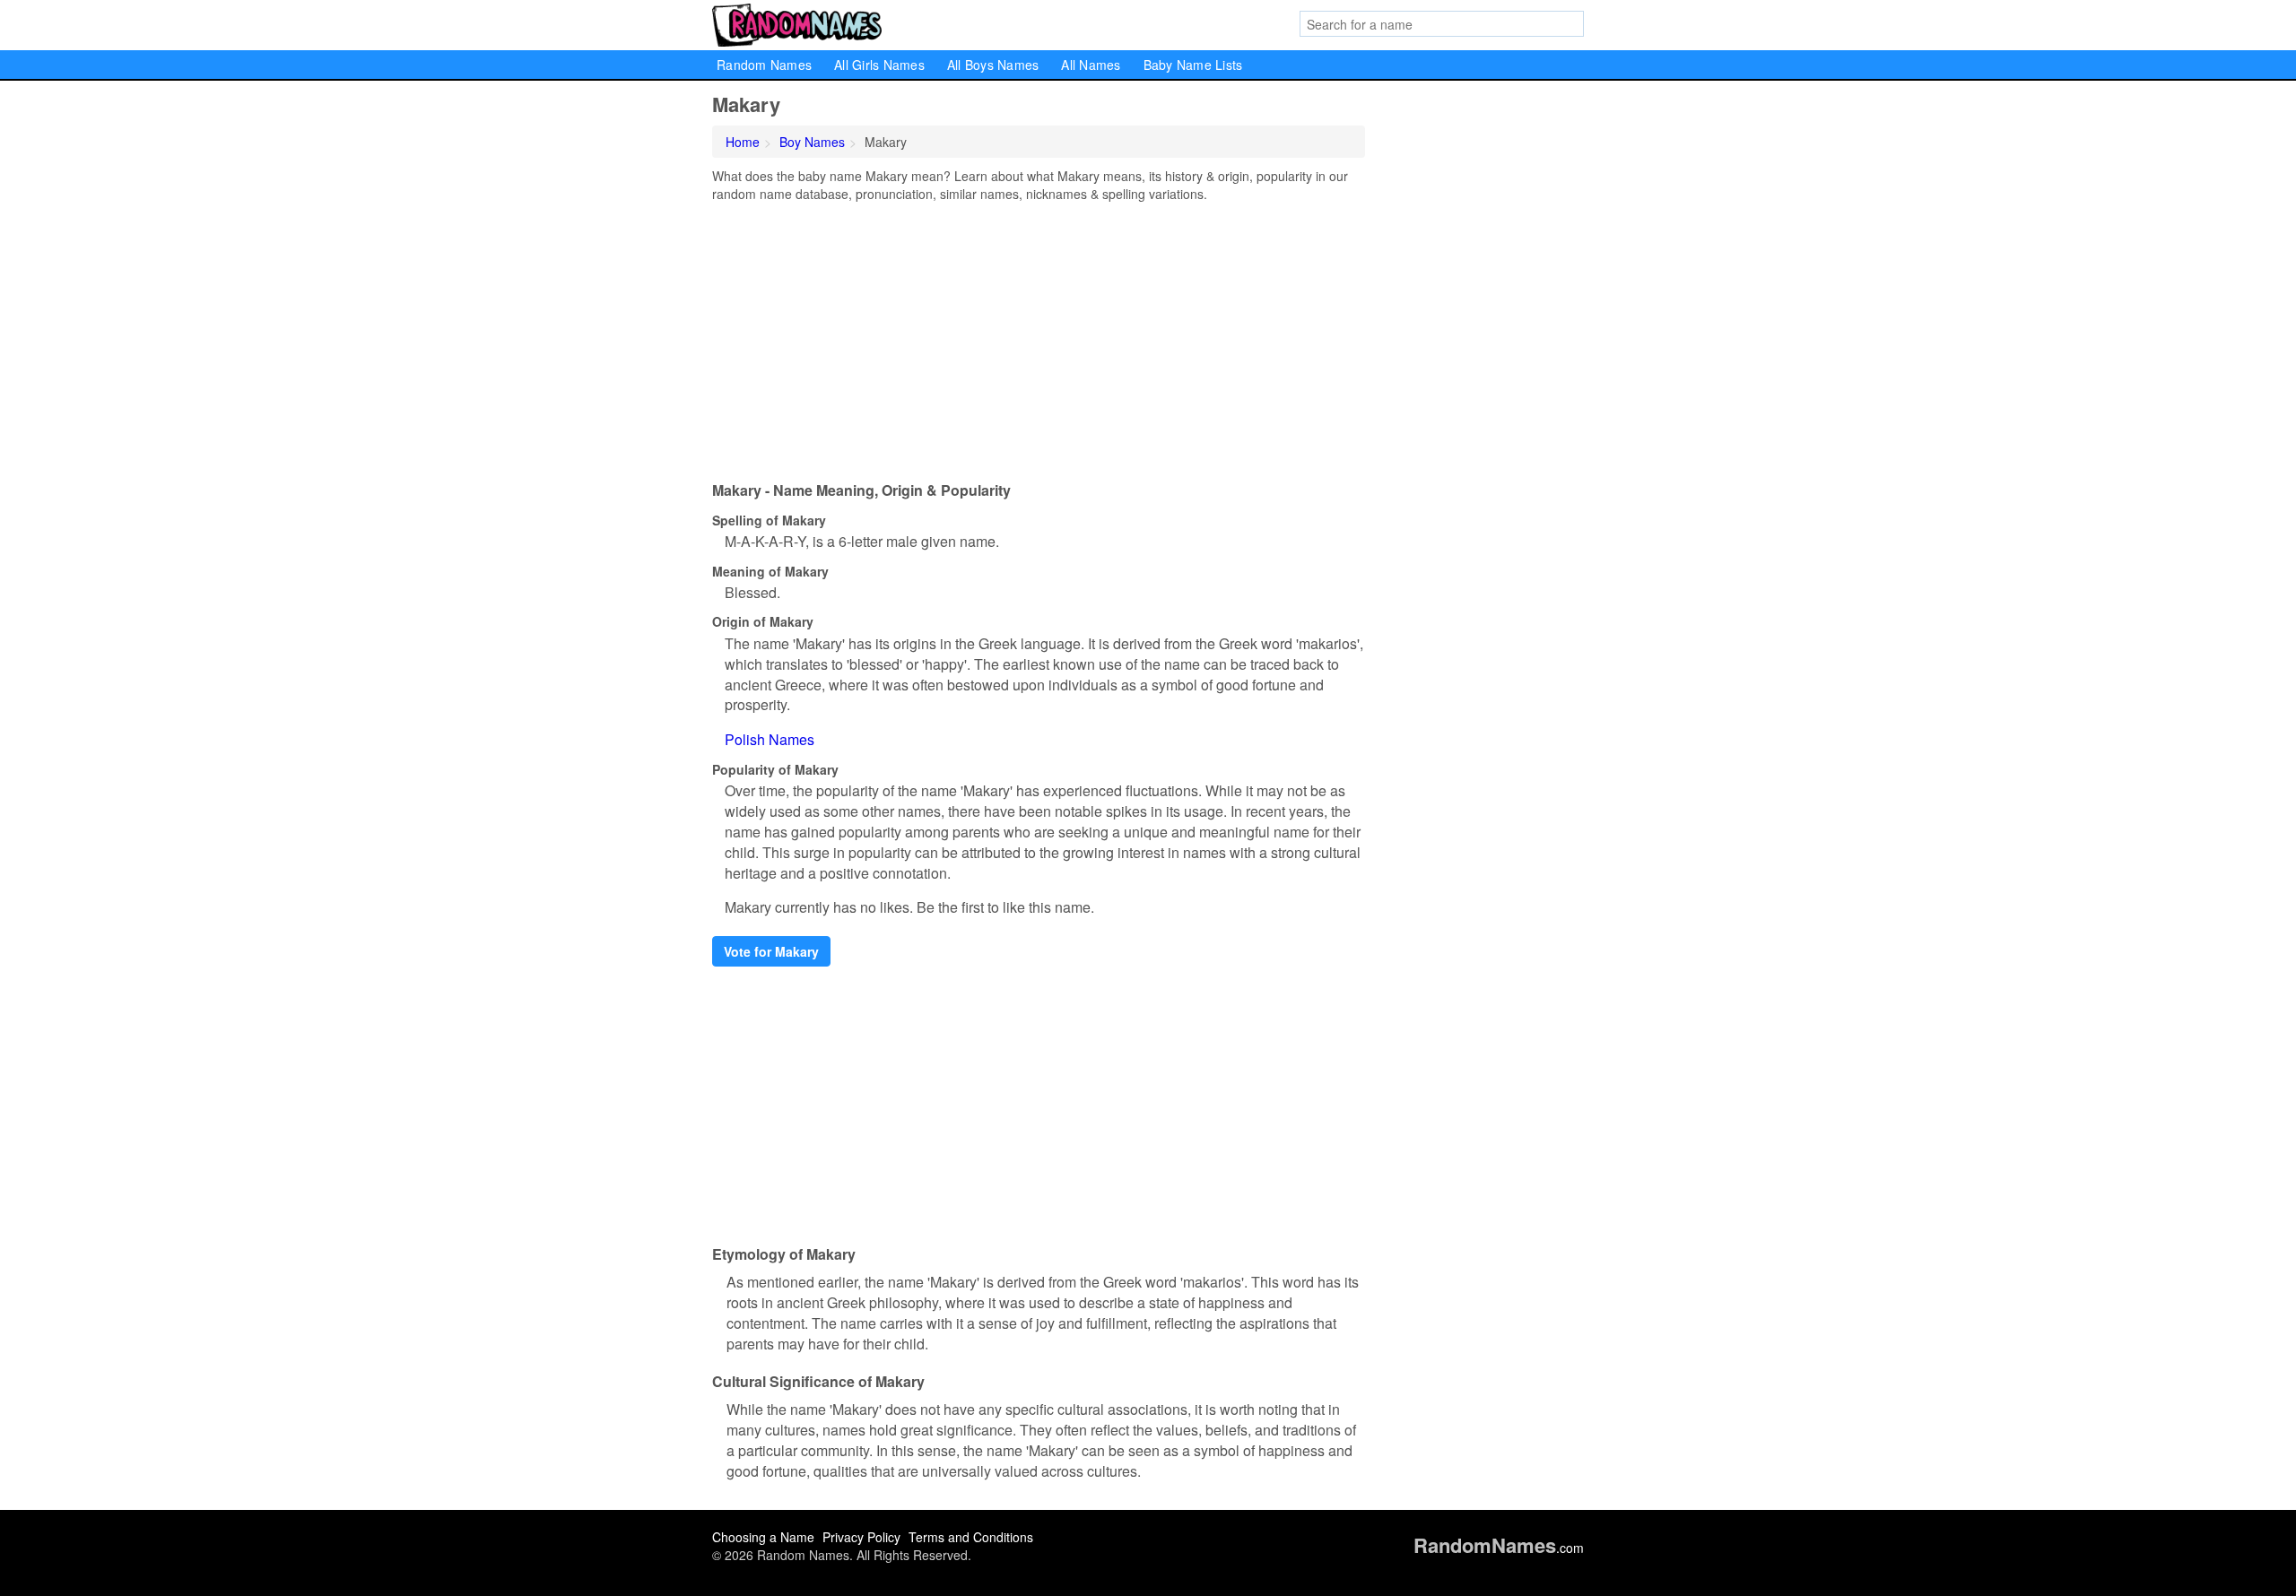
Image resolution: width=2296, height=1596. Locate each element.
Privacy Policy (861, 1537)
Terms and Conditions (971, 1537)
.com (1499, 1548)
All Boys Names (993, 65)
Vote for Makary (771, 951)
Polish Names (770, 739)
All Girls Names (879, 65)
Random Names (764, 65)
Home (743, 142)
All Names (1091, 65)
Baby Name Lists (1193, 65)
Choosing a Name (763, 1537)
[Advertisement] (1039, 337)
